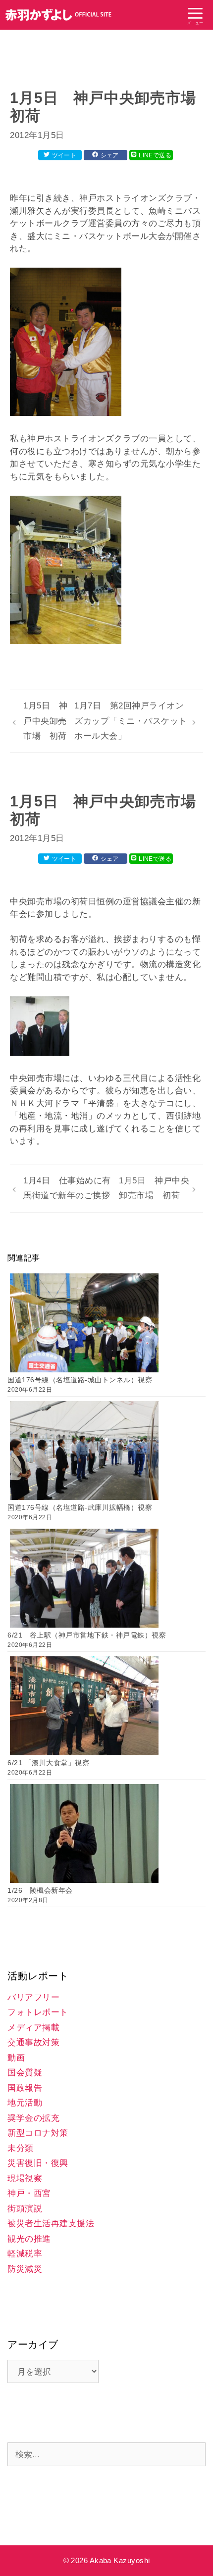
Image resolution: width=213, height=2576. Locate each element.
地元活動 (25, 2103)
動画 (16, 2058)
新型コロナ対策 (38, 2133)
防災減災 (25, 2269)
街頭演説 (25, 2209)
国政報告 (25, 2088)
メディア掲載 (33, 2028)
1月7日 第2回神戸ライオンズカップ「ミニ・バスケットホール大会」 (131, 721)
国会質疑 (25, 2073)
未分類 (21, 2148)
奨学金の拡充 (33, 2118)
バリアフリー (33, 1997)
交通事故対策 (33, 2042)
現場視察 (25, 2178)
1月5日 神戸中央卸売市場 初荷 (45, 721)
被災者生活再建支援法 (51, 2224)
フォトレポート (38, 2012)
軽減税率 (25, 2254)
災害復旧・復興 (38, 2163)
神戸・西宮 (29, 2193)
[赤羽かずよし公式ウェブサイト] (59, 15)
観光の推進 (29, 2239)
